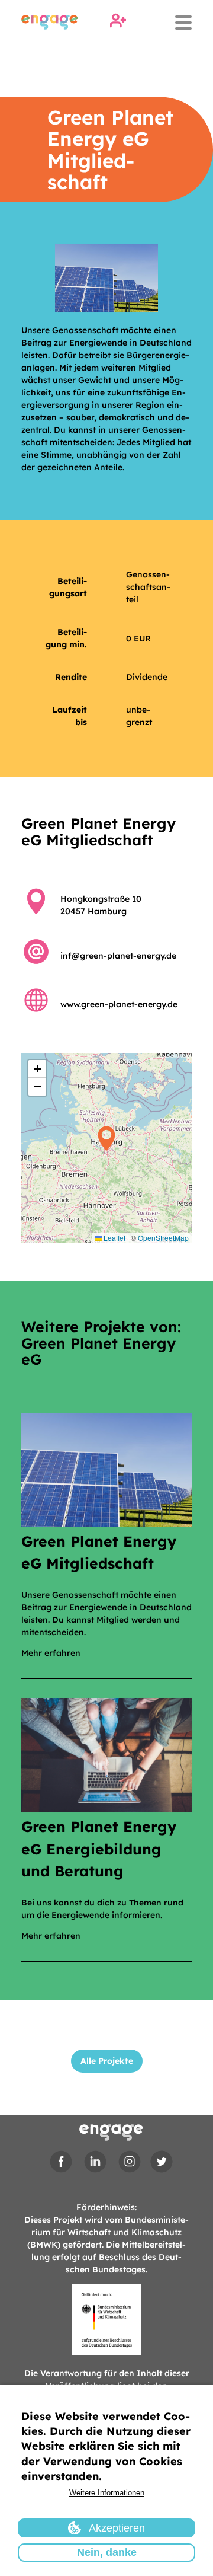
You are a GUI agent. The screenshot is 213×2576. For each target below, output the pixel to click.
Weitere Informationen (107, 2493)
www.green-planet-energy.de (119, 1004)
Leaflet (114, 1238)
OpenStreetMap (163, 1238)
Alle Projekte (107, 2061)
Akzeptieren (117, 2528)
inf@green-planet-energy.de (118, 956)
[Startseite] (50, 22)
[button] (106, 1148)
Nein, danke (107, 2552)
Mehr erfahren (51, 1653)
